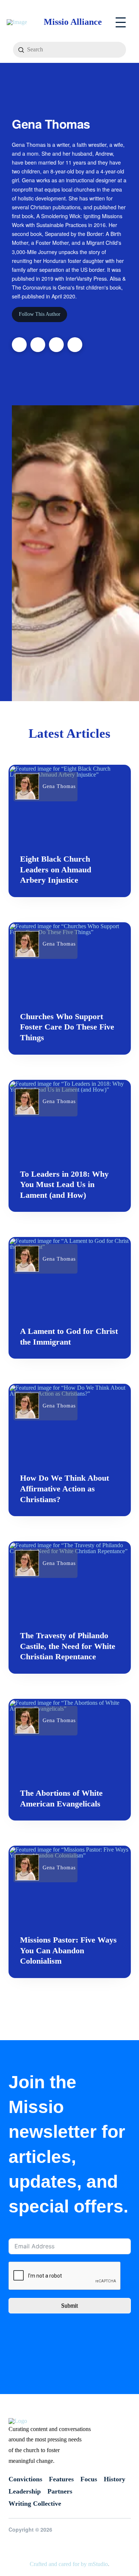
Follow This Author (40, 314)
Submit (69, 2305)
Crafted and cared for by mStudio (69, 2564)
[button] (121, 22)
